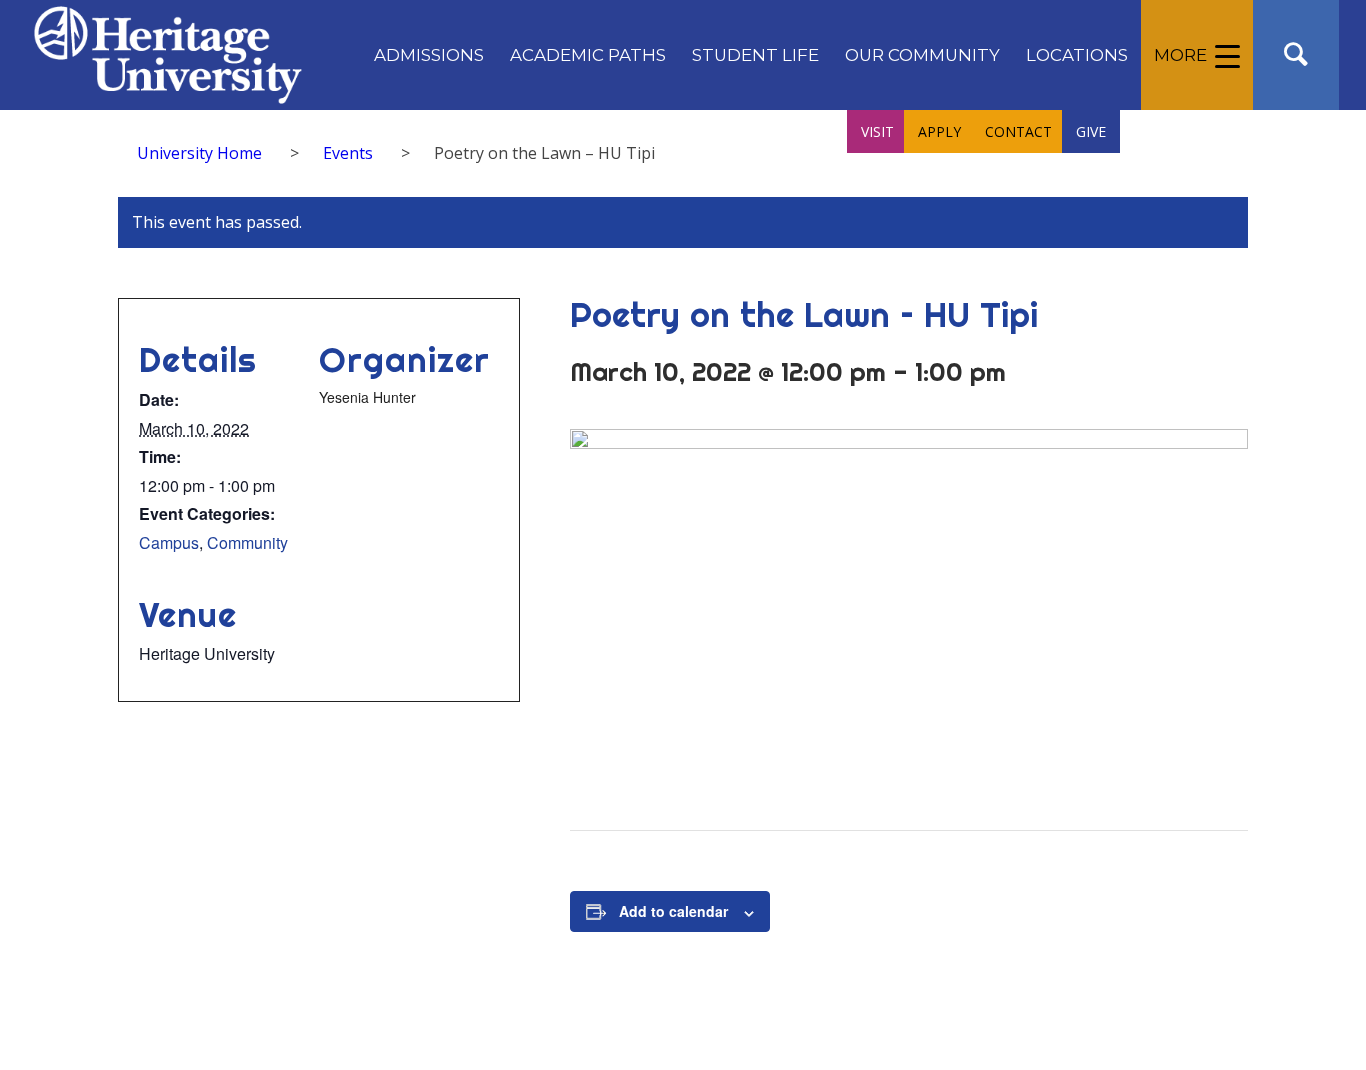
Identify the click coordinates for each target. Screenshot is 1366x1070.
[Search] (1296, 55)
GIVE (1091, 131)
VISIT (877, 131)
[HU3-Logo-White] (167, 55)
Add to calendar (673, 911)
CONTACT (1018, 131)
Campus (169, 542)
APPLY (939, 131)
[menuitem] (429, 55)
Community (247, 542)
